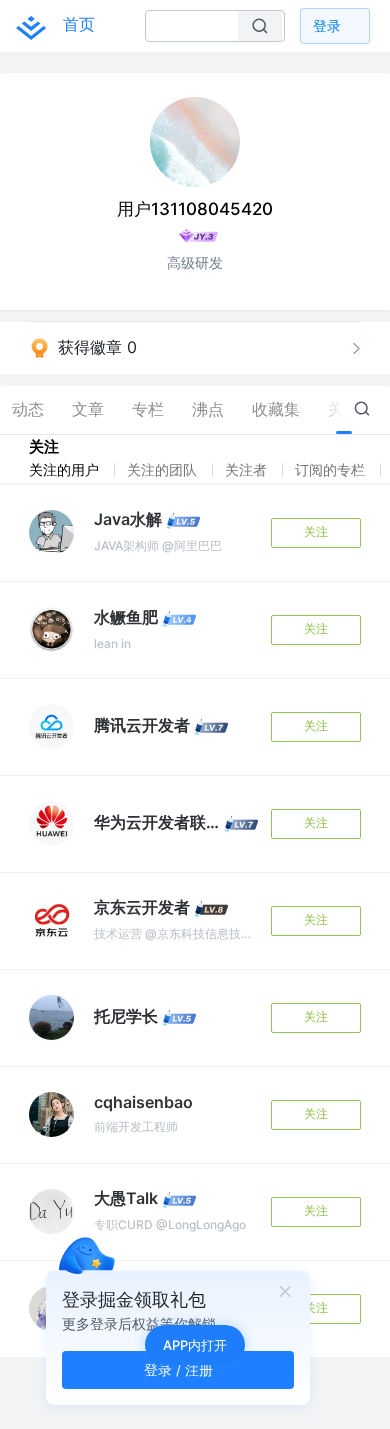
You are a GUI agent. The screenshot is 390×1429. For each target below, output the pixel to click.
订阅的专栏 (332, 469)
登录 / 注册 (178, 1369)
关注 (316, 531)
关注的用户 (66, 469)
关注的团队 (164, 469)
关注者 (248, 469)
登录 (327, 25)
